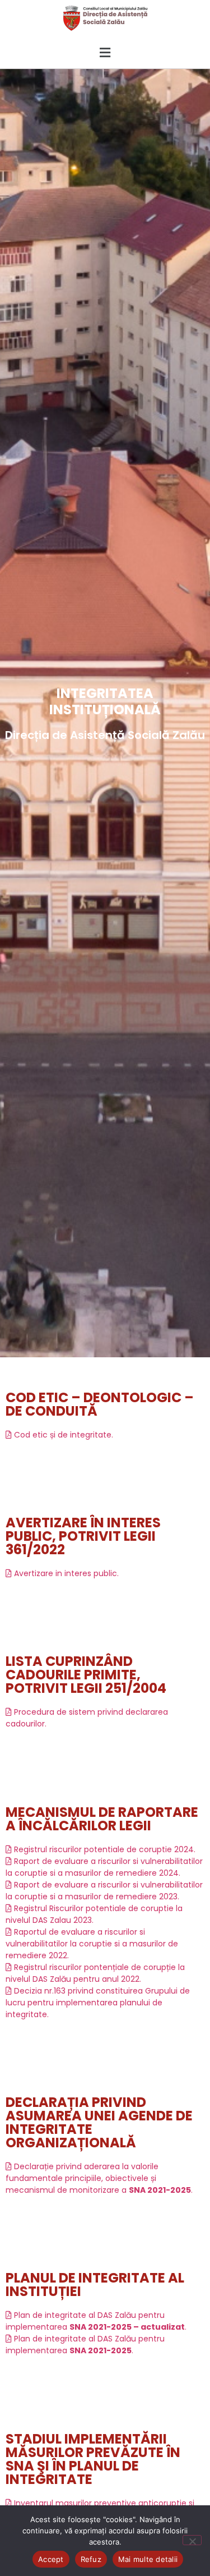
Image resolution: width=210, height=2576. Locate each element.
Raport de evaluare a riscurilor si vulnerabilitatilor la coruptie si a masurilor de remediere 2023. (104, 1891)
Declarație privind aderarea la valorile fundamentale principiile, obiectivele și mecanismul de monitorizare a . (99, 2178)
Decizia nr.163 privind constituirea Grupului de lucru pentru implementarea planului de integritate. (98, 2003)
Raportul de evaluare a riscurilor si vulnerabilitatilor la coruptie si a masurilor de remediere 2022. (92, 1944)
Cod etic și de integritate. (62, 1435)
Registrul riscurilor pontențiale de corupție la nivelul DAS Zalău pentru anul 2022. (95, 1973)
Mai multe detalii (148, 2559)
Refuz (91, 2559)
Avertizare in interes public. (65, 1573)
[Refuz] (192, 2540)
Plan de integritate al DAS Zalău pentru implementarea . (96, 2321)
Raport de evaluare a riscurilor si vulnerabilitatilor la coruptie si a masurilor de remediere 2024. (104, 1867)
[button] (105, 52)
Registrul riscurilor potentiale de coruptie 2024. (104, 1849)
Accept (51, 2559)
